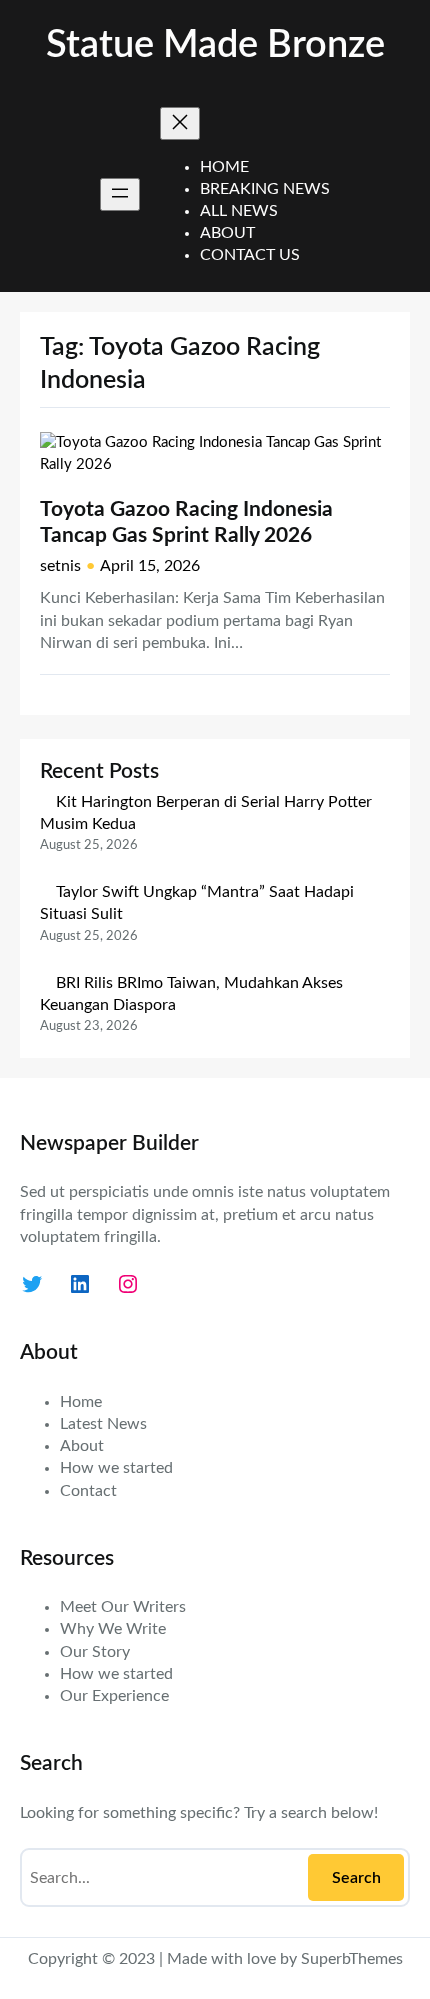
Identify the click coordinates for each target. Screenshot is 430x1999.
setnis (60, 566)
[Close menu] (180, 123)
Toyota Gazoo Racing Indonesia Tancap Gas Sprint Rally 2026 (186, 523)
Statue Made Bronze (215, 45)
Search (356, 1878)
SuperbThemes (352, 1959)
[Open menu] (120, 194)
